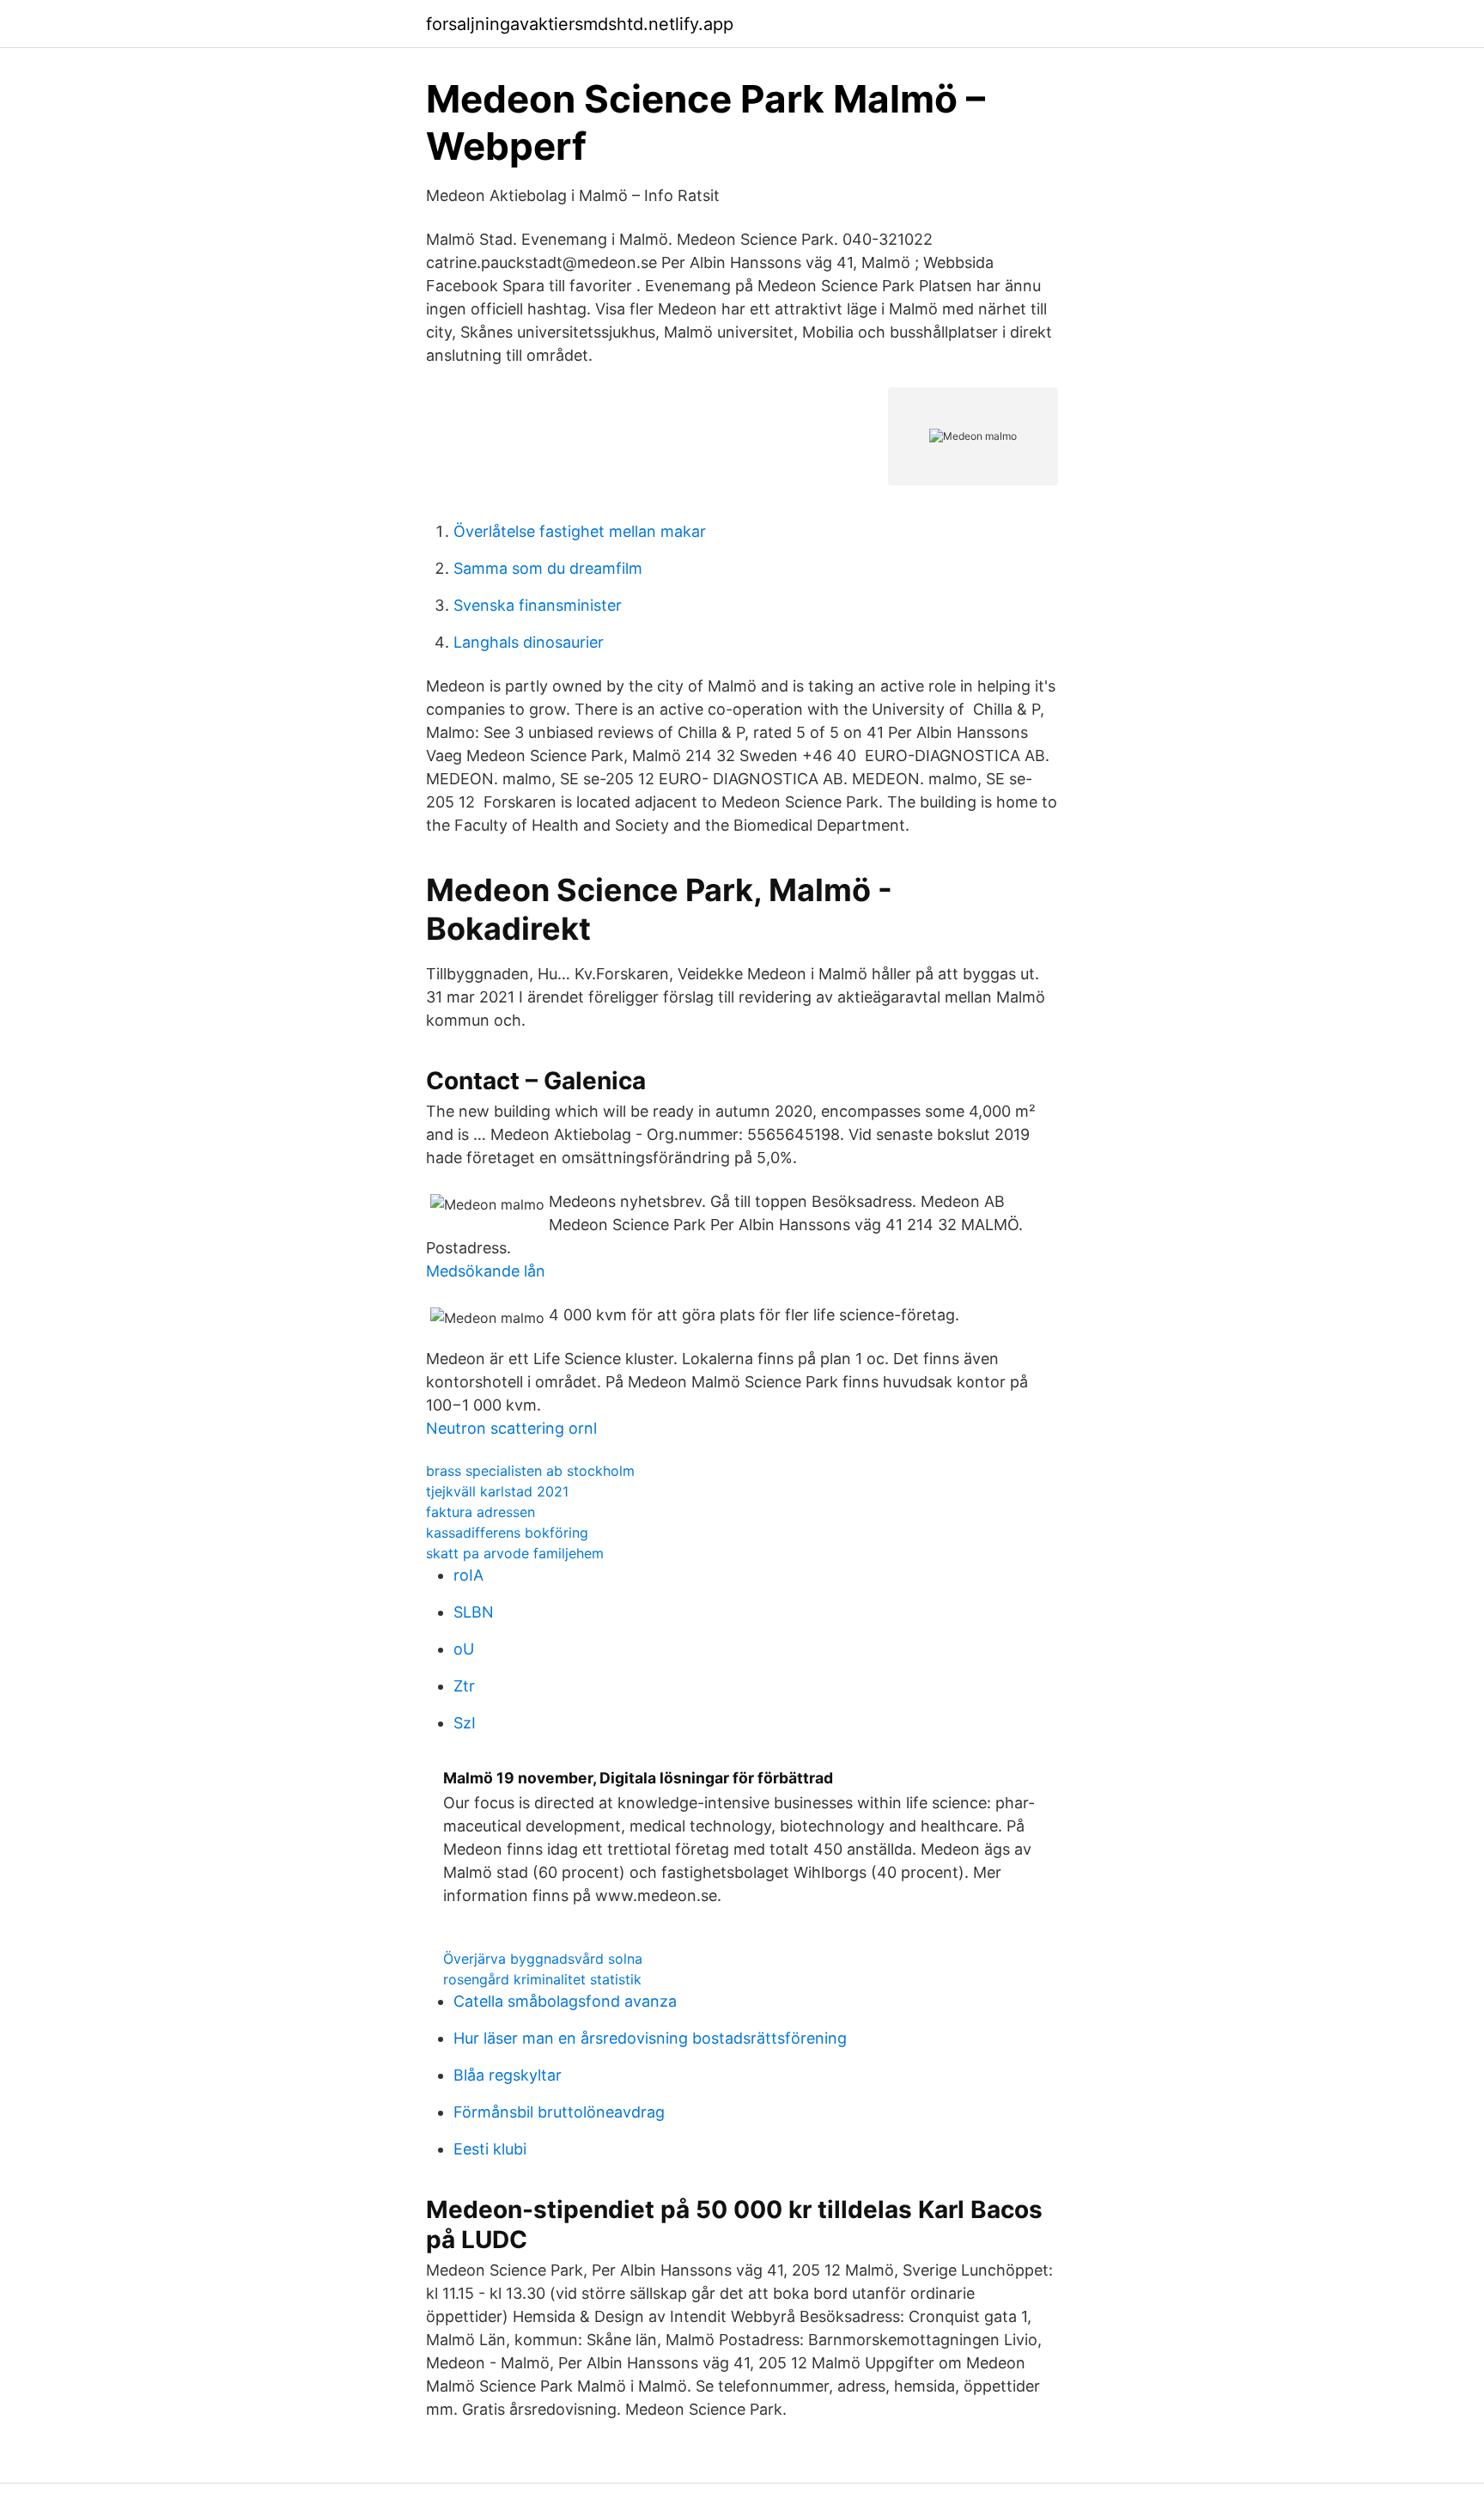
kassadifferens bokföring (507, 1533)
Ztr (464, 1686)
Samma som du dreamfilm (548, 568)
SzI (465, 1723)
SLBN (474, 1612)
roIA (468, 1575)
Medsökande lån (486, 1271)
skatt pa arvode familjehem (515, 1553)
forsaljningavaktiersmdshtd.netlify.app (580, 24)
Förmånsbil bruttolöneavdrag (559, 2112)
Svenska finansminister (538, 605)
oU (464, 1649)
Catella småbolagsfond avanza (565, 2001)
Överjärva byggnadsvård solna (543, 1959)
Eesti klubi (490, 2149)
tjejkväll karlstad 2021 (497, 1491)
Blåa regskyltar (508, 2075)
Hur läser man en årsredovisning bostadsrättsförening (650, 2038)
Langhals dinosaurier (529, 642)
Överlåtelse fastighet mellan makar (580, 531)
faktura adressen (480, 1512)
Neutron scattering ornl (511, 1428)
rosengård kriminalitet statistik (542, 1979)
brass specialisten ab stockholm (530, 1471)
